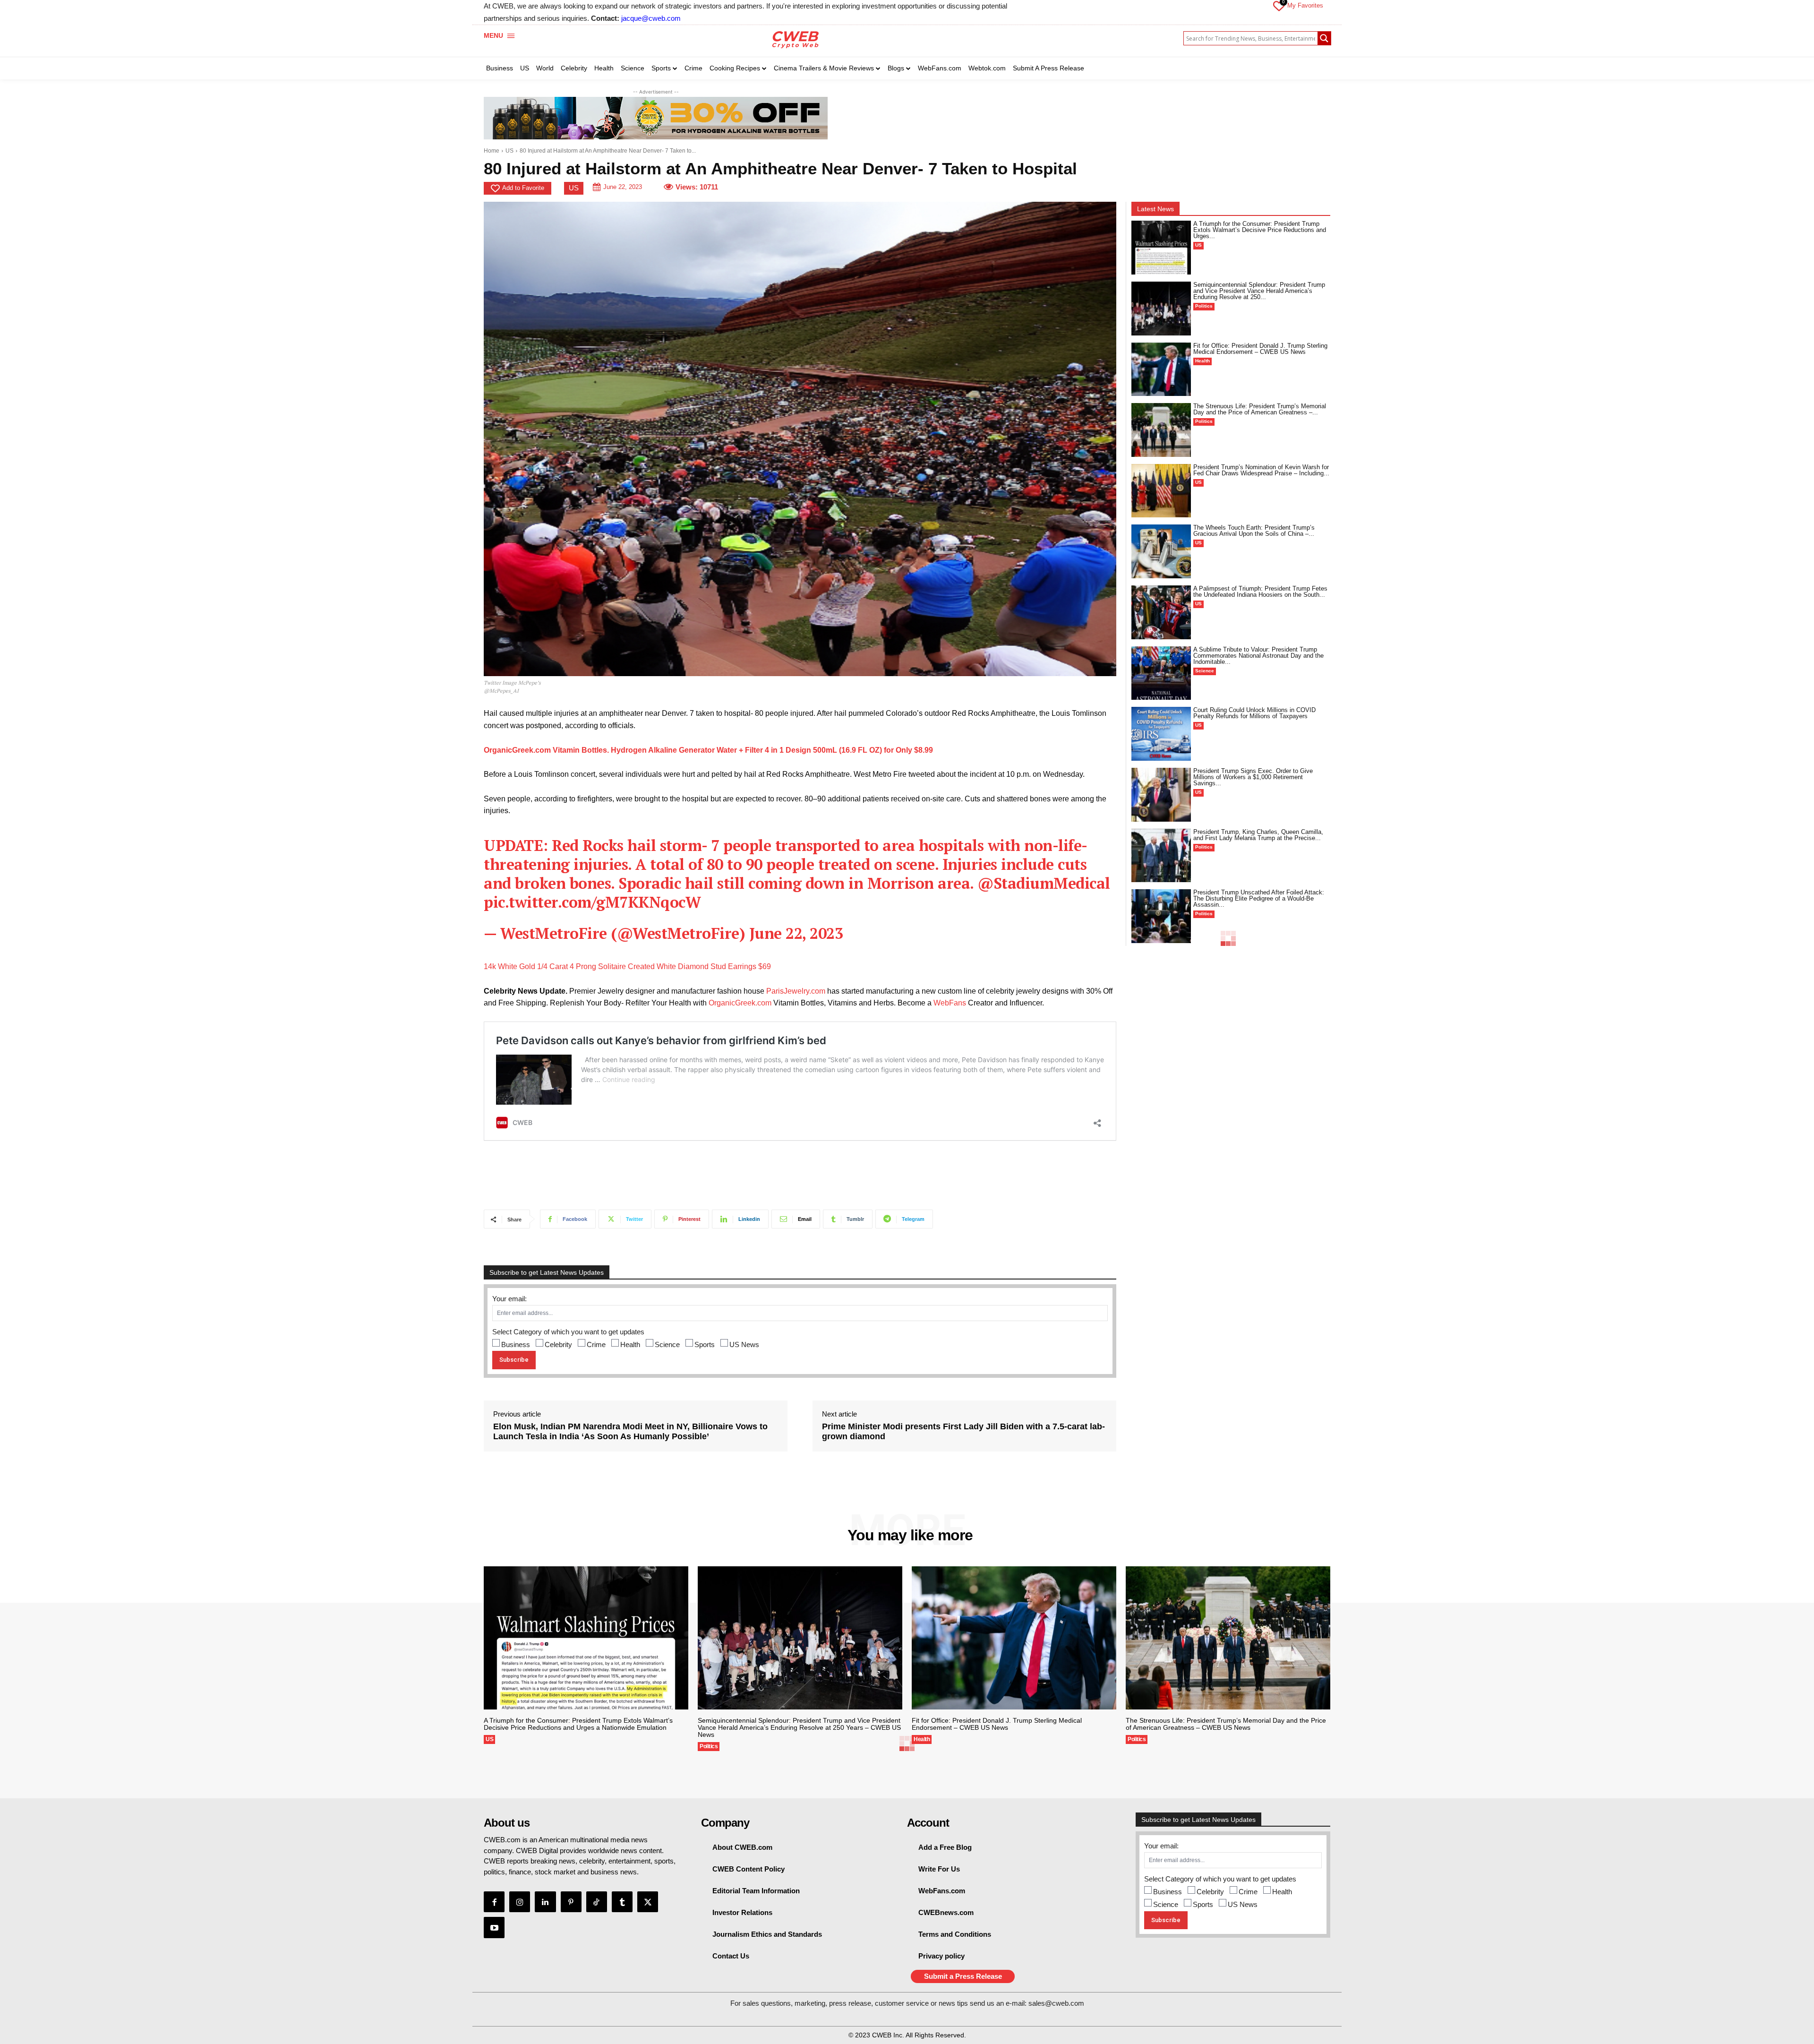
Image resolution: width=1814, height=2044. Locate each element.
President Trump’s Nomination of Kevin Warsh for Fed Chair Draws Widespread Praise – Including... (1261, 470)
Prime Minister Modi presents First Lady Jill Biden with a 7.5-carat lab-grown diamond (963, 1432)
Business (516, 1344)
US (509, 151)
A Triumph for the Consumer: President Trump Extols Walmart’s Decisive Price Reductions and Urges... (1260, 230)
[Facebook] (494, 1902)
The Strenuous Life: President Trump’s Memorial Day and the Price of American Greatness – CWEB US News (1226, 1724)
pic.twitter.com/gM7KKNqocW (592, 902)
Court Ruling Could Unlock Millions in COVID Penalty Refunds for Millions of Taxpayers (1254, 713)
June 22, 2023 (796, 933)
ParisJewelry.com (796, 991)
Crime (596, 1344)
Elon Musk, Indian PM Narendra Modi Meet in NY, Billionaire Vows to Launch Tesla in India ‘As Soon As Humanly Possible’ (630, 1432)
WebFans (950, 1003)
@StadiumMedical (1044, 883)
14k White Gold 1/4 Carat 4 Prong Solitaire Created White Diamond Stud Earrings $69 (627, 966)
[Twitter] (648, 1902)
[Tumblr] (622, 1902)
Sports (705, 1344)
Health (630, 1344)
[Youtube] (494, 1927)
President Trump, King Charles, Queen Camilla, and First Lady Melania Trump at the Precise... (1258, 835)
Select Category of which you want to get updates (568, 1332)
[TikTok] (597, 1902)
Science (667, 1344)
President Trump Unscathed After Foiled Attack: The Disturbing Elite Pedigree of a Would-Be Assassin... (1259, 898)
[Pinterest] (571, 1902)
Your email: (509, 1299)
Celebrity (558, 1344)
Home (492, 151)
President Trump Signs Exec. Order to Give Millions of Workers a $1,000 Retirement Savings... (1253, 777)
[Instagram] (520, 1902)
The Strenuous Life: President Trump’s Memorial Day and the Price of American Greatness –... (1260, 409)
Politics (1204, 306)
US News (744, 1344)
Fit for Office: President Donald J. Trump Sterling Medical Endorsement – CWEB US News (1260, 349)
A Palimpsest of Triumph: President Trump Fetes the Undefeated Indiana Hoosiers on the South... (1260, 592)
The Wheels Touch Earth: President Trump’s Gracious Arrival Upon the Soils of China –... (1254, 531)
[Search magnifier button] (1324, 38)
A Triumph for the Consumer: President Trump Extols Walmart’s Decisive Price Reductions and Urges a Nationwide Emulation (578, 1724)
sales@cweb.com (1056, 2003)
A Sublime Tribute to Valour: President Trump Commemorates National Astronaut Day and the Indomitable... (1258, 656)
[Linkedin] (545, 1902)
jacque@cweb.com (651, 18)
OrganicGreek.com (740, 1003)
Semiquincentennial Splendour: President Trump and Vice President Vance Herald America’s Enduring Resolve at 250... (1259, 291)
